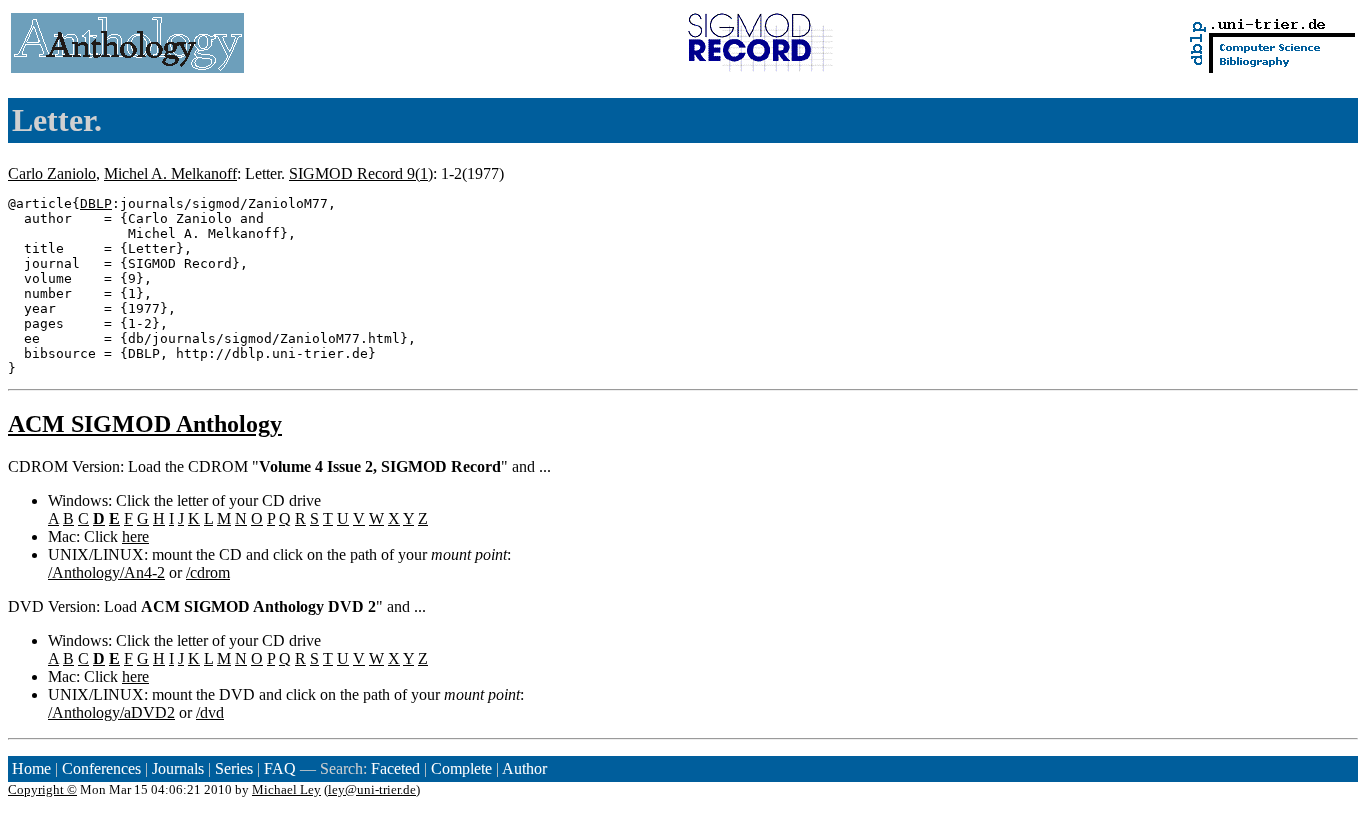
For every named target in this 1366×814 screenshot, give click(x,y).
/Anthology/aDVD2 (111, 712)
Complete (461, 768)
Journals (178, 768)
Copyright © (42, 789)
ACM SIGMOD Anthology (145, 424)
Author (524, 768)
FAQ (280, 768)
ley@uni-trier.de (372, 789)
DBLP (96, 203)
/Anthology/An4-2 (106, 572)
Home (31, 768)
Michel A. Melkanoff (170, 173)
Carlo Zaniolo (52, 173)
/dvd (210, 712)
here (135, 536)
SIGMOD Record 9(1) (361, 173)
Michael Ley (286, 789)
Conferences (101, 768)
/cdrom (208, 572)
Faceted (395, 768)
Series (234, 768)
